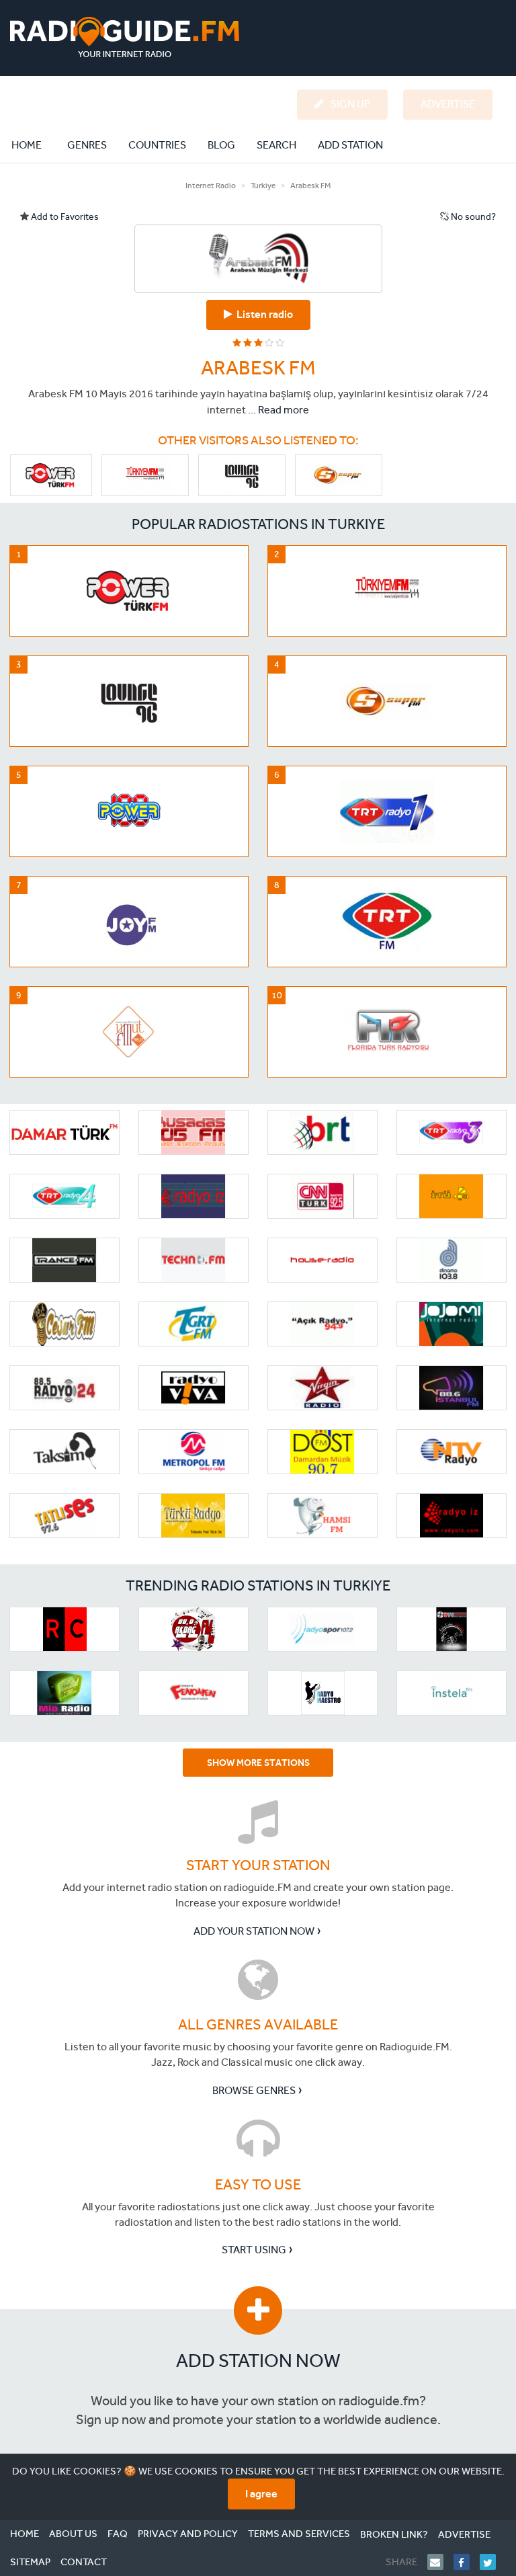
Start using (254, 2250)
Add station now (258, 2361)
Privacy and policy (188, 2534)
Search (276, 145)
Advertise (464, 2534)
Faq (118, 2534)
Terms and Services (299, 2534)
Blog (221, 145)
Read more (284, 410)
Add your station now (254, 1931)
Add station (350, 145)
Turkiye (263, 186)
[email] (440, 2562)
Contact (84, 2562)
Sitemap (30, 2562)
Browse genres (254, 2090)
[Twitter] (493, 2562)
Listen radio (263, 314)
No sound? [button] (472, 217)
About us (73, 2534)
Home (34, 145)
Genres (87, 145)
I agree (261, 2494)
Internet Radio (211, 186)
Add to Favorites (64, 217)
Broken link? (394, 2534)
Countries (157, 145)
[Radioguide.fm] (125, 37)
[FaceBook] (467, 2562)
